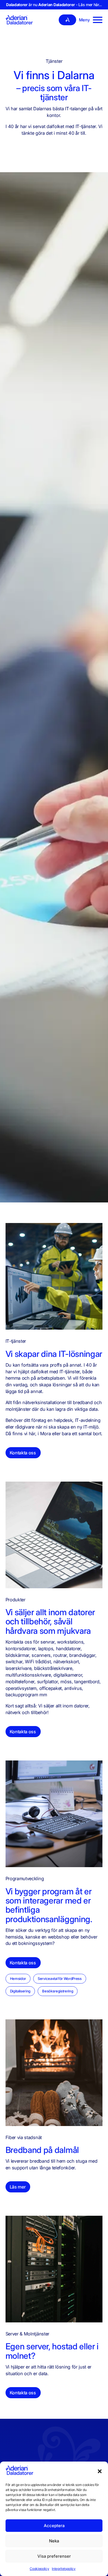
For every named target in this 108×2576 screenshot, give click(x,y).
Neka (54, 2541)
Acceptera (54, 2526)
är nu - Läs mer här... (54, 5)
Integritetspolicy (64, 2569)
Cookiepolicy (39, 2569)
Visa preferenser (54, 2556)
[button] (100, 2471)
